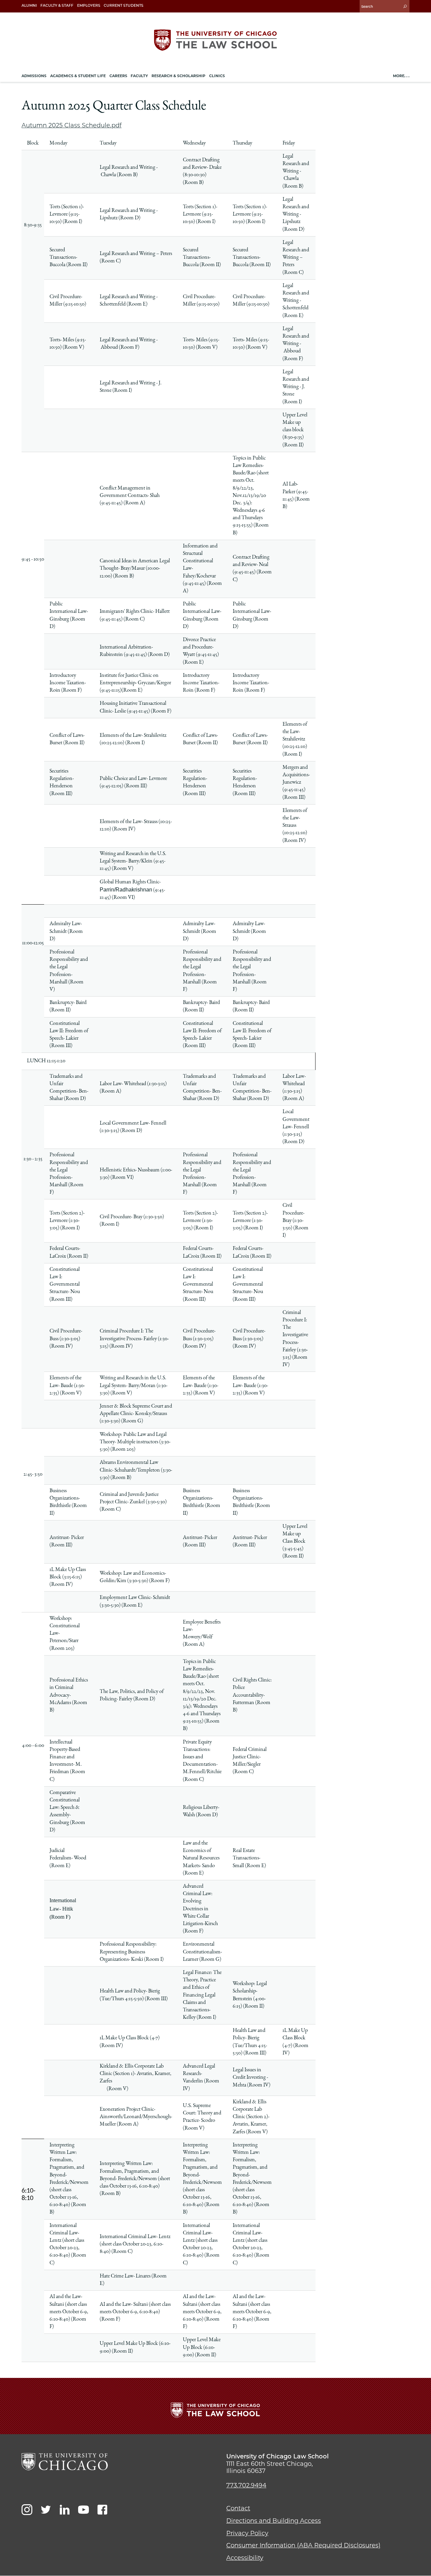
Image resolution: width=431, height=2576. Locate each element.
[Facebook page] (102, 2510)
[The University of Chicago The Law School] (215, 40)
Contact (238, 2508)
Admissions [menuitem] (34, 76)
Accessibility (245, 2558)
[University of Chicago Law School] (65, 2462)
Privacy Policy (247, 2533)
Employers (89, 6)
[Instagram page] (27, 2510)
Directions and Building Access (274, 2521)
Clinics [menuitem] (217, 76)
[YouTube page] (84, 2510)
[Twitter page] (46, 2510)
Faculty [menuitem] (139, 76)
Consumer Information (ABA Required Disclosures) (303, 2545)
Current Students (124, 6)
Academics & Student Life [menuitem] (78, 76)
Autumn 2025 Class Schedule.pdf (72, 125)
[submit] (405, 6)
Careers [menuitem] (118, 76)
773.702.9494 (246, 2485)
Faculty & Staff (57, 6)
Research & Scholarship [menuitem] (178, 76)
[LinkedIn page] (65, 2510)
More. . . (401, 76)
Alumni (29, 6)
